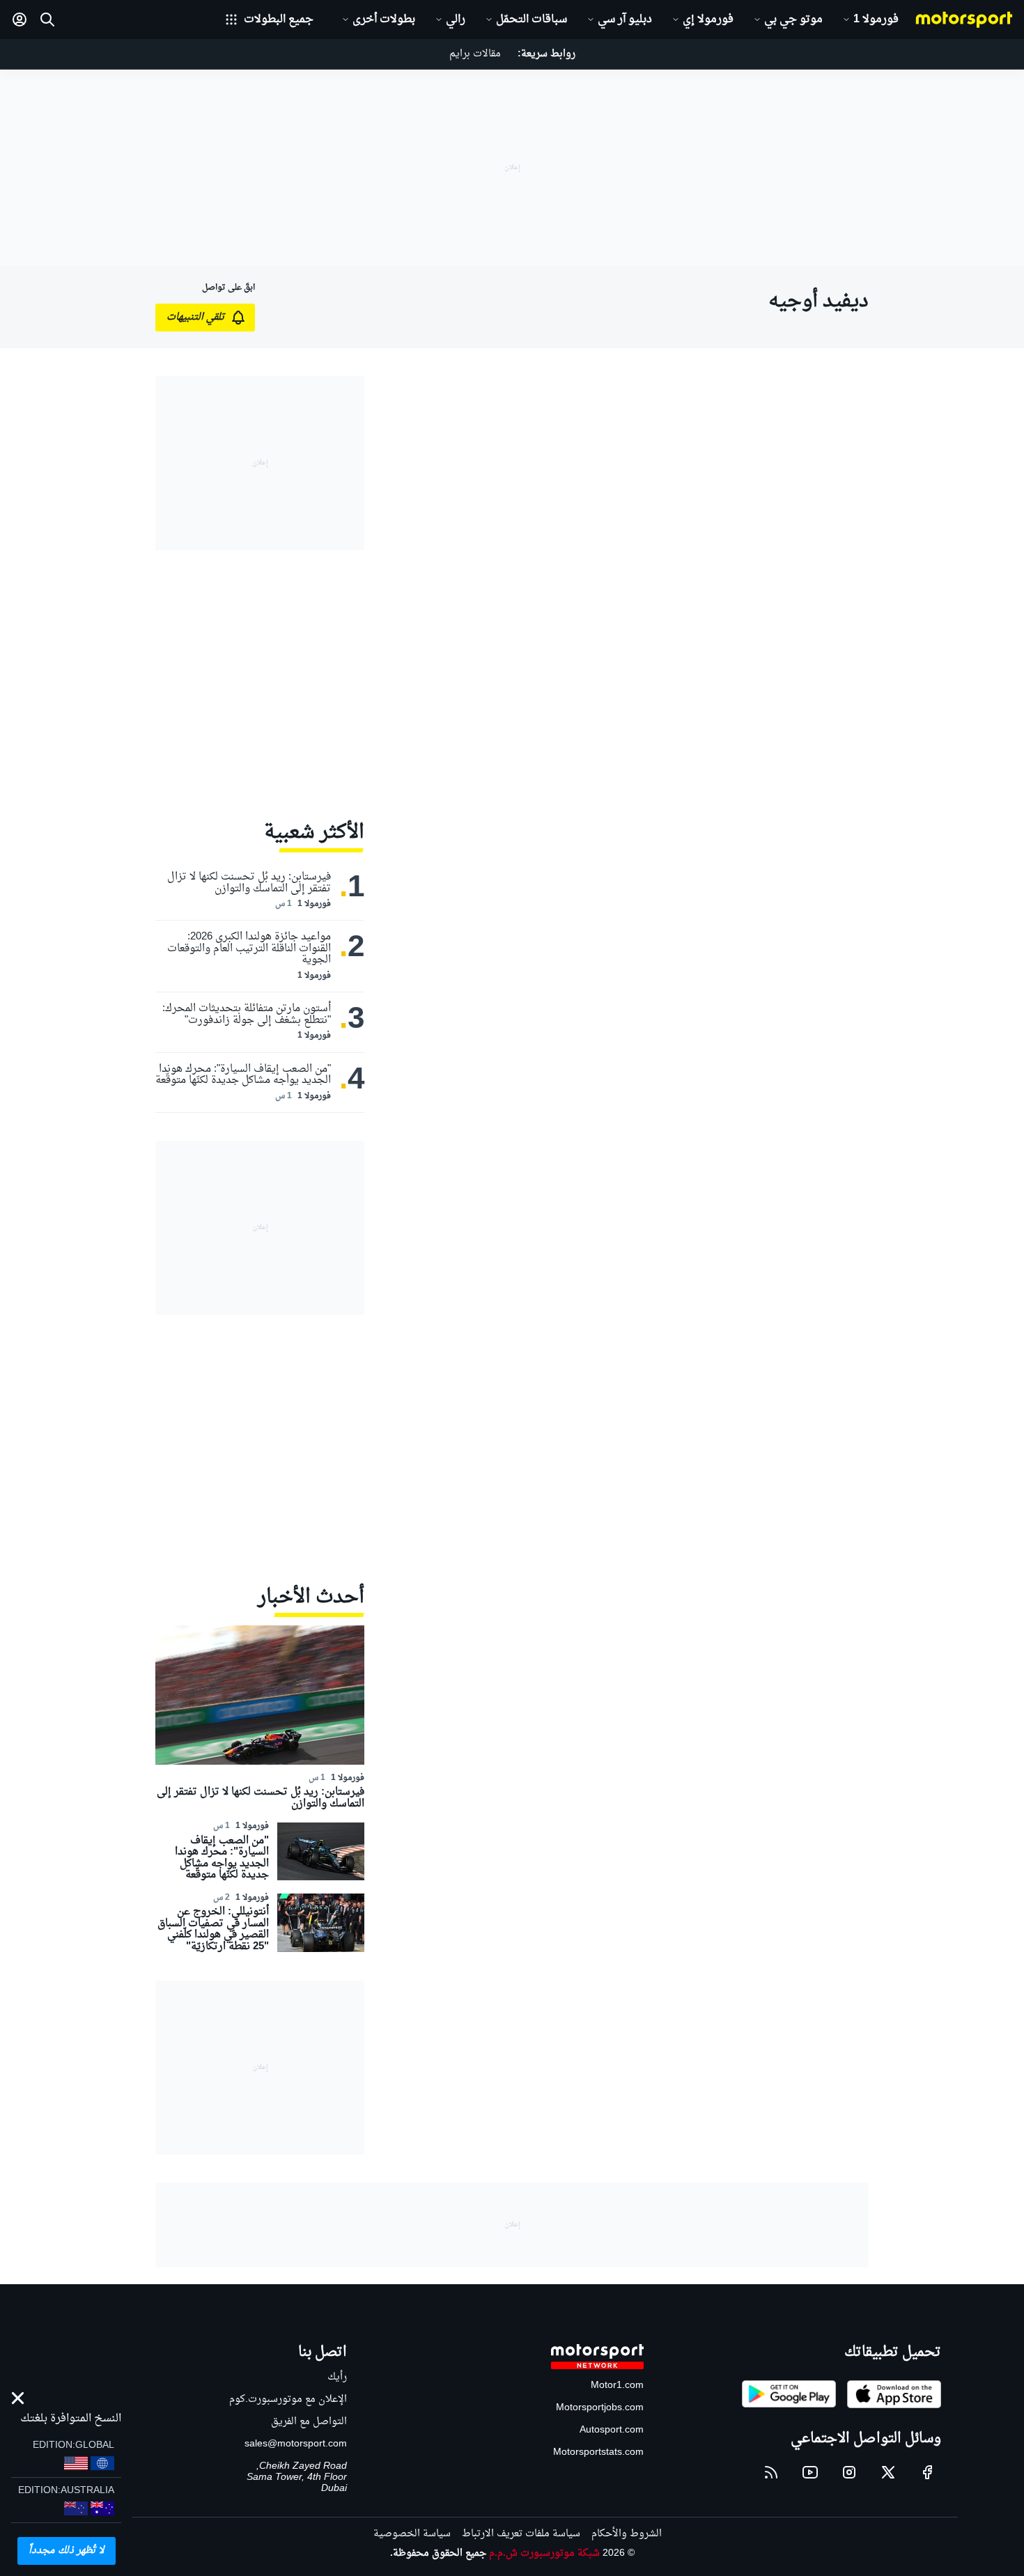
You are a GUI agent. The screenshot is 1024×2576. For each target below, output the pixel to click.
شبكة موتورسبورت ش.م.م (544, 2553)
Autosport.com (612, 2430)
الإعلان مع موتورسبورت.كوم (288, 2399)
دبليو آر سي (625, 19)
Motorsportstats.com (598, 2452)
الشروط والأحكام (627, 2534)
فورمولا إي (708, 19)
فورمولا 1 (876, 19)
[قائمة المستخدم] (20, 19)
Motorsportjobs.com (600, 2408)
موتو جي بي (793, 19)
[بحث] (47, 19)
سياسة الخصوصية (412, 2534)
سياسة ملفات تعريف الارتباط (521, 2534)
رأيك (337, 2377)
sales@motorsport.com (296, 2444)
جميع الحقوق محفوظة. (438, 2553)
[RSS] (771, 2472)
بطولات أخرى (384, 19)
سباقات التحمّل (532, 19)
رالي (456, 19)
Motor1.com (617, 2386)
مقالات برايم (475, 54)
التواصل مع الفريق (309, 2422)
